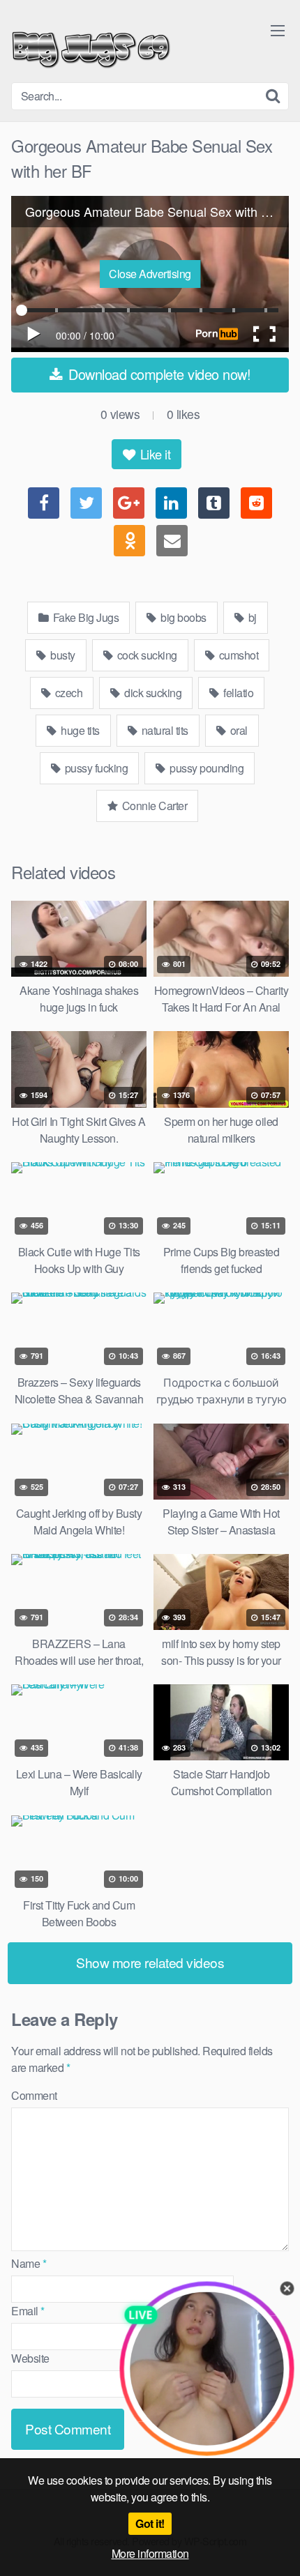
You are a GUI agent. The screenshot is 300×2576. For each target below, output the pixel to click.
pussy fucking (95, 768)
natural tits (164, 730)
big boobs (182, 617)
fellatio (238, 693)
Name (29, 2263)
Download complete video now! (158, 374)
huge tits (79, 730)
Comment (34, 2095)
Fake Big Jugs (84, 617)
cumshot (237, 655)
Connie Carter (153, 806)
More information (150, 2553)
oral (238, 730)
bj (251, 617)
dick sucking (152, 693)
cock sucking (146, 655)
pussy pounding (206, 768)
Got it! (150, 2523)
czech (67, 693)
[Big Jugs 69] (91, 47)
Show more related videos (150, 1962)
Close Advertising (150, 274)
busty (62, 655)
